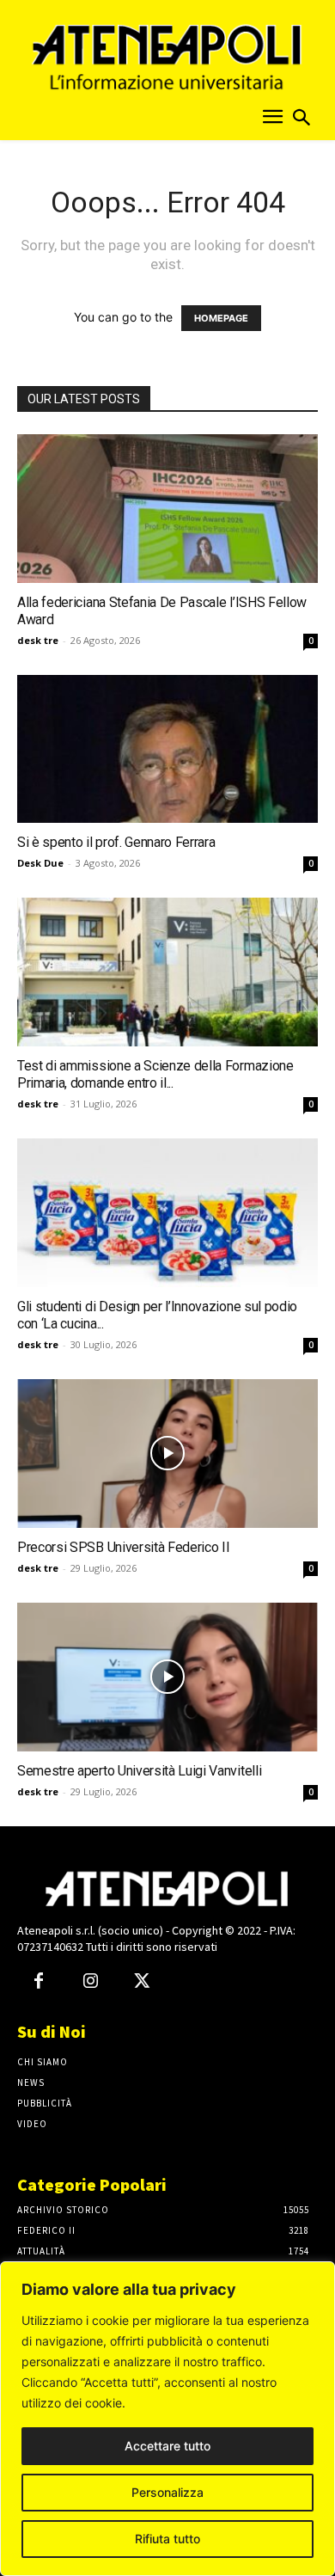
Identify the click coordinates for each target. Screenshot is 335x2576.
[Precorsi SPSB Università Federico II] (167, 1454)
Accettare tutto (167, 2446)
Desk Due (40, 863)
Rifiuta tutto (167, 2539)
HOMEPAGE (221, 318)
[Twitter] (142, 1982)
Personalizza (167, 2492)
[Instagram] (90, 1982)
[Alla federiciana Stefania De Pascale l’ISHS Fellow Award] (167, 509)
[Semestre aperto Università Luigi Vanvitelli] (167, 1677)
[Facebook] (39, 1982)
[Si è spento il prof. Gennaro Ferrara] (167, 749)
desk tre (38, 640)
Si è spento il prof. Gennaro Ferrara (116, 842)
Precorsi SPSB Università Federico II (123, 1547)
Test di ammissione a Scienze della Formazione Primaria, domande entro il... (155, 1074)
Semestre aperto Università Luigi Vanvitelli (139, 1771)
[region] (167, 2419)
